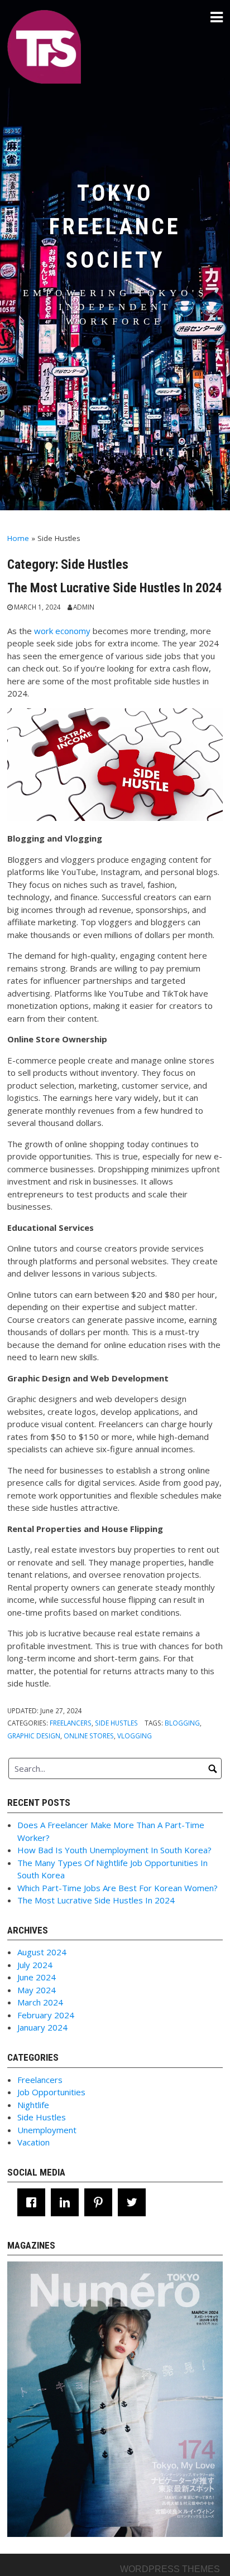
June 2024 (37, 1977)
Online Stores (89, 1736)
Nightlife (33, 2105)
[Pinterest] (101, 2202)
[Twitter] (135, 2202)
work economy (62, 631)
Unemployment (47, 2130)
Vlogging (135, 1736)
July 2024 (35, 1965)
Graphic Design (34, 1736)
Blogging (182, 1723)
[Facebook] (34, 2202)
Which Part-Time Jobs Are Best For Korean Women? (118, 1888)
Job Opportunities (51, 2092)
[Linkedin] (68, 2202)
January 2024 (42, 2027)
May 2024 (37, 1990)
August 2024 (42, 1952)
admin (84, 607)
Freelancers (71, 1723)
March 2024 (40, 2002)
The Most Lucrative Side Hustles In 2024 (115, 588)
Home (18, 538)
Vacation (33, 2142)
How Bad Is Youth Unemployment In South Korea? (114, 1850)
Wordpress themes (170, 2569)
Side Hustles (116, 1723)
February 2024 (46, 2015)
